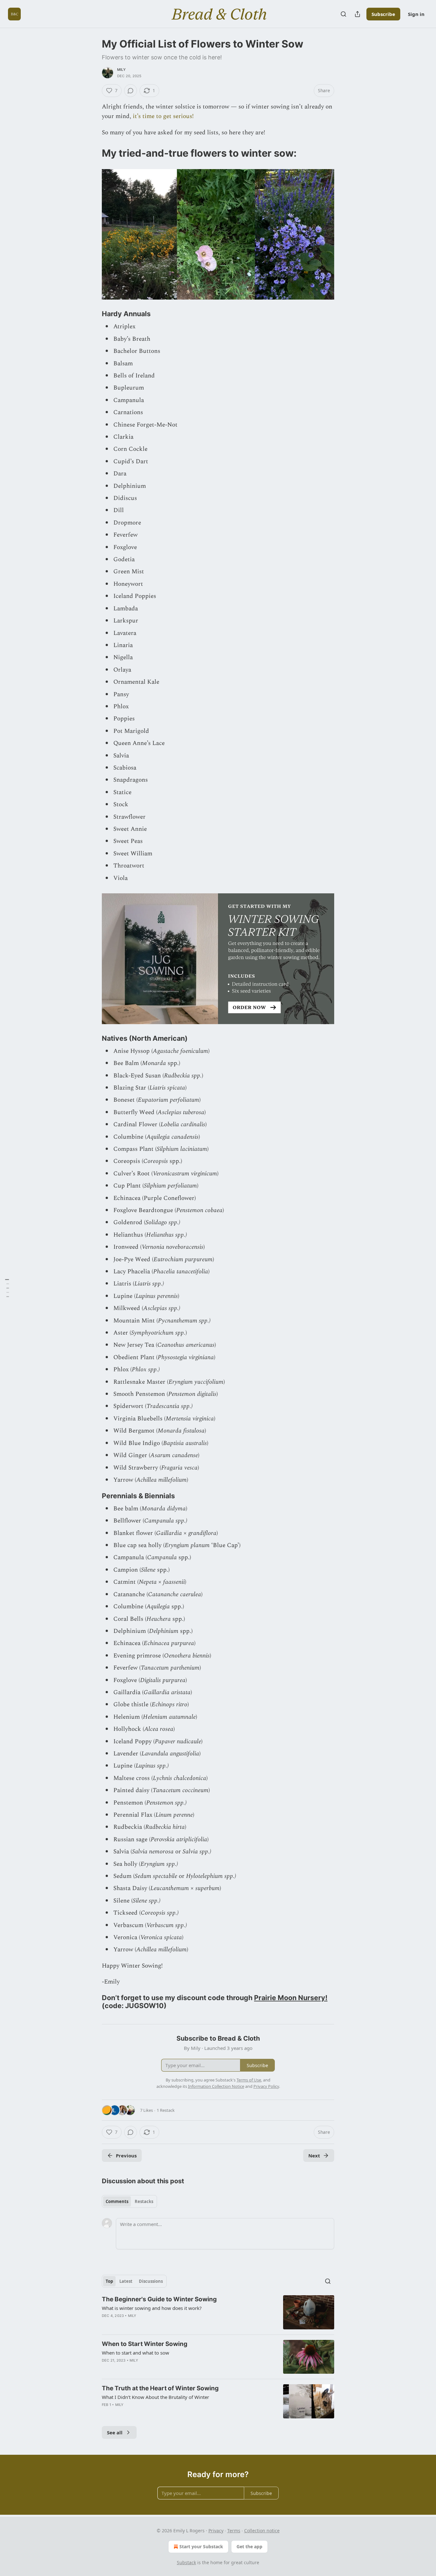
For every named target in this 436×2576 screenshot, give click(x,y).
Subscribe (383, 14)
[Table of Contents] (7, 1288)
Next (314, 2155)
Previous (126, 2155)
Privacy (216, 2531)
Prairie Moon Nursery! (291, 1998)
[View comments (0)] (131, 91)
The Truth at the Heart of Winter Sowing (160, 2388)
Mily (121, 70)
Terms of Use (249, 2080)
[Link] (93, 153)
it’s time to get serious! (163, 116)
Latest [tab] (126, 2281)
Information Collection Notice (216, 2086)
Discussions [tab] (151, 2281)
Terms (234, 2531)
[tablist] (129, 2201)
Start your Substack (201, 2546)
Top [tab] (109, 2281)
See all (115, 2432)
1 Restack (166, 2110)
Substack (186, 2562)
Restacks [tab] (144, 2201)
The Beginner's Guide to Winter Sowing (159, 2299)
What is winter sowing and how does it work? (152, 2308)
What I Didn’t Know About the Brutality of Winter (155, 2397)
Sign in (416, 14)
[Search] (343, 14)
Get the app (249, 2546)
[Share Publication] (357, 14)
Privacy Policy (266, 2086)
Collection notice (262, 2531)
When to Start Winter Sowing (145, 2344)
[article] (218, 2312)
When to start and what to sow (135, 2353)
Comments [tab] (117, 2201)
